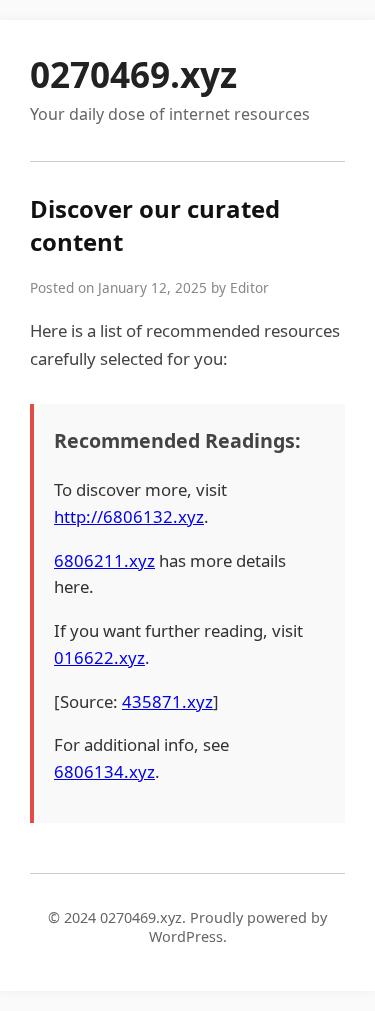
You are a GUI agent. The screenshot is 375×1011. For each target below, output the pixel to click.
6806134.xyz (104, 771)
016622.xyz (99, 657)
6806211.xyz (104, 560)
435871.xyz (167, 701)
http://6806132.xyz (129, 516)
